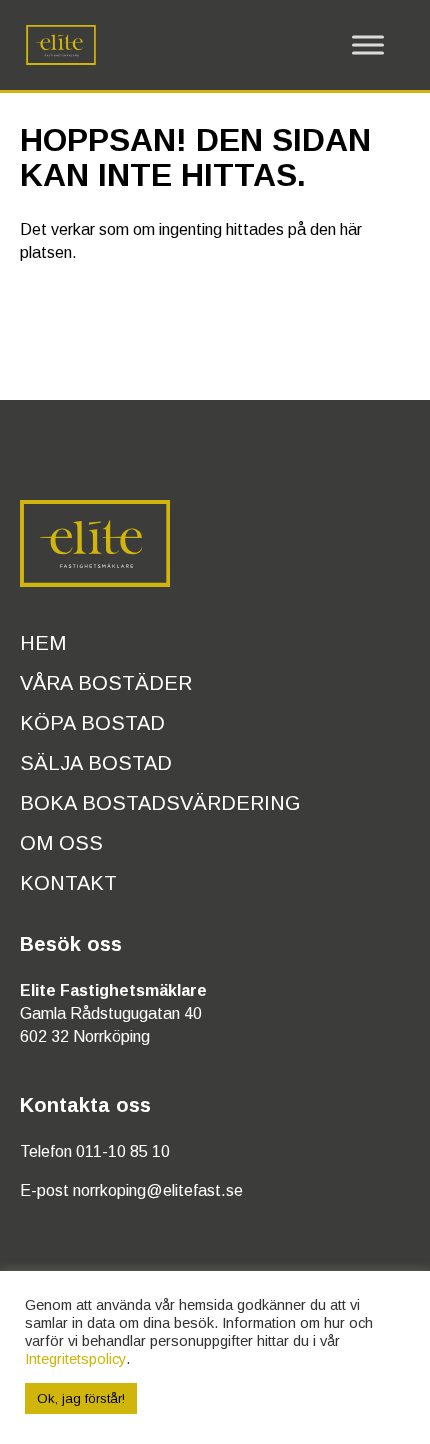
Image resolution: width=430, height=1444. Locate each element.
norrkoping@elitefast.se (158, 1190)
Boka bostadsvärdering (160, 803)
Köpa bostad (92, 723)
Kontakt (68, 883)
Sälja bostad (96, 763)
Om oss (61, 843)
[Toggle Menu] (368, 45)
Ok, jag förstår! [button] (81, 1398)
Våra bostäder (106, 683)
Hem (43, 643)
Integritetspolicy (75, 1359)
